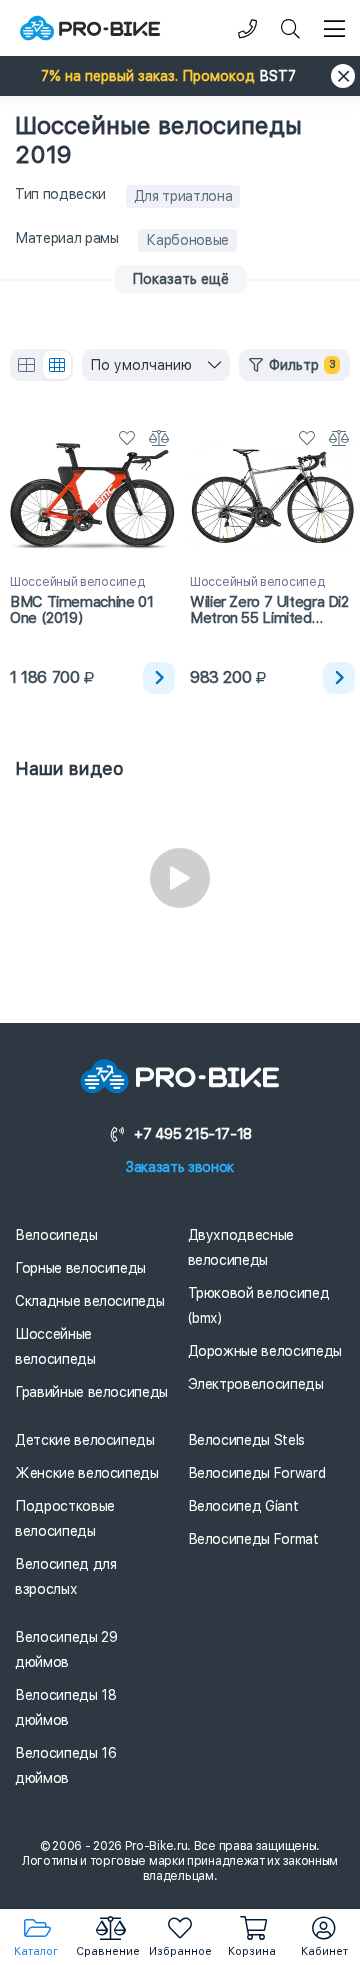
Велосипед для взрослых (65, 1576)
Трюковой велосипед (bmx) (259, 1305)
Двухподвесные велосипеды (241, 1247)
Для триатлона (183, 196)
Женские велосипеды (87, 1473)
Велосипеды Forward (257, 1473)
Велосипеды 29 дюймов (66, 1649)
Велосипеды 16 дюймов (65, 1765)
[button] (180, 76)
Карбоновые (187, 240)
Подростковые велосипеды (65, 1518)
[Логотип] (90, 28)
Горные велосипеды (80, 1268)
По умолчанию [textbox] (141, 365)
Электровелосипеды (256, 1384)
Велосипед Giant (243, 1506)
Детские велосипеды (85, 1440)
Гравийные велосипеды (91, 1392)
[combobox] (156, 365)
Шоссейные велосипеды (55, 1346)
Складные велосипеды (89, 1301)
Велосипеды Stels (246, 1440)
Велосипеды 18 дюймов (65, 1707)
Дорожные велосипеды (265, 1351)
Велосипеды (56, 1235)
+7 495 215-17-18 (193, 1134)
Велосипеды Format (253, 1539)
